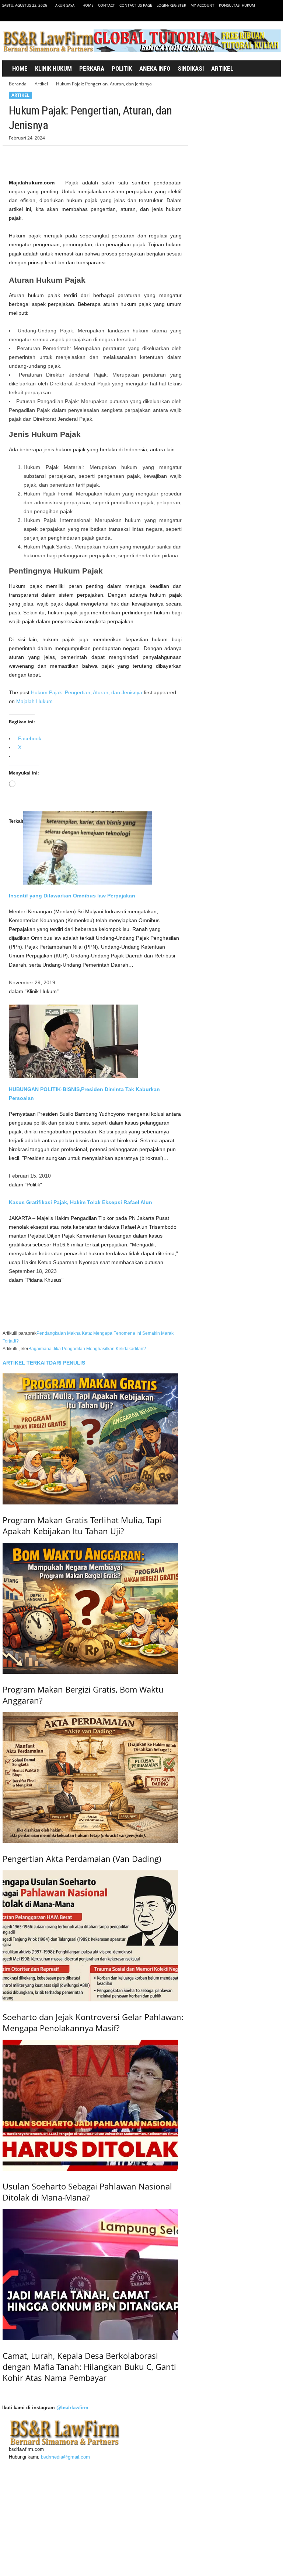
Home (88, 5)
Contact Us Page (136, 5)
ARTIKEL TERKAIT (26, 1363)
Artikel (222, 68)
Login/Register (171, 5)
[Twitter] (264, 16)
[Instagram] (252, 16)
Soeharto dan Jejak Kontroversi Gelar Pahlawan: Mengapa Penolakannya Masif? (93, 2022)
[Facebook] (241, 16)
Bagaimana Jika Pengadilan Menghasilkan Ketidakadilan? (87, 1349)
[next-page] (4, 2393)
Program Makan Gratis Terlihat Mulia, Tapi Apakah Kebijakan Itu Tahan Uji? (82, 1525)
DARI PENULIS (67, 1363)
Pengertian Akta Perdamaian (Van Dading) (82, 1859)
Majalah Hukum (34, 701)
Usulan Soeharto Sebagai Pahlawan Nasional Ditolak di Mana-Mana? (87, 2192)
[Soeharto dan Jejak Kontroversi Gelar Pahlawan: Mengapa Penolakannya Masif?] (95, 1936)
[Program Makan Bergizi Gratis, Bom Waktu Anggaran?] (95, 1608)
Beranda (18, 84)
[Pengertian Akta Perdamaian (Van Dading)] (95, 1778)
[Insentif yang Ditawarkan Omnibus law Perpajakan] (95, 848)
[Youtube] (275, 16)
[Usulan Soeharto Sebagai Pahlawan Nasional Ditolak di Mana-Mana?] (95, 2105)
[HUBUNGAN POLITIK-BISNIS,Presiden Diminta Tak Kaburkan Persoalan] (95, 1041)
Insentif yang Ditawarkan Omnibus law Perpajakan (72, 896)
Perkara (92, 68)
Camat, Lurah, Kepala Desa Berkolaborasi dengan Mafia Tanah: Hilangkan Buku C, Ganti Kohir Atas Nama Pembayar (89, 2367)
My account (202, 5)
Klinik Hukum (53, 68)
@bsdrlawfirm (72, 2408)
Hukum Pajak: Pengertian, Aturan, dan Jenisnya (87, 692)
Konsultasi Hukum (237, 5)
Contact (106, 5)
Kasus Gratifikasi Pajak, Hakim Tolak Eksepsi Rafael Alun (81, 1202)
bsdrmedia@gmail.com (65, 2457)
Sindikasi (191, 68)
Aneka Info (155, 68)
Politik (122, 68)
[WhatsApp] (67, 157)
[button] (267, 69)
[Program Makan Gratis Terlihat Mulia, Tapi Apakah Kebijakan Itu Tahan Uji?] (95, 1439)
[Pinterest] (50, 157)
